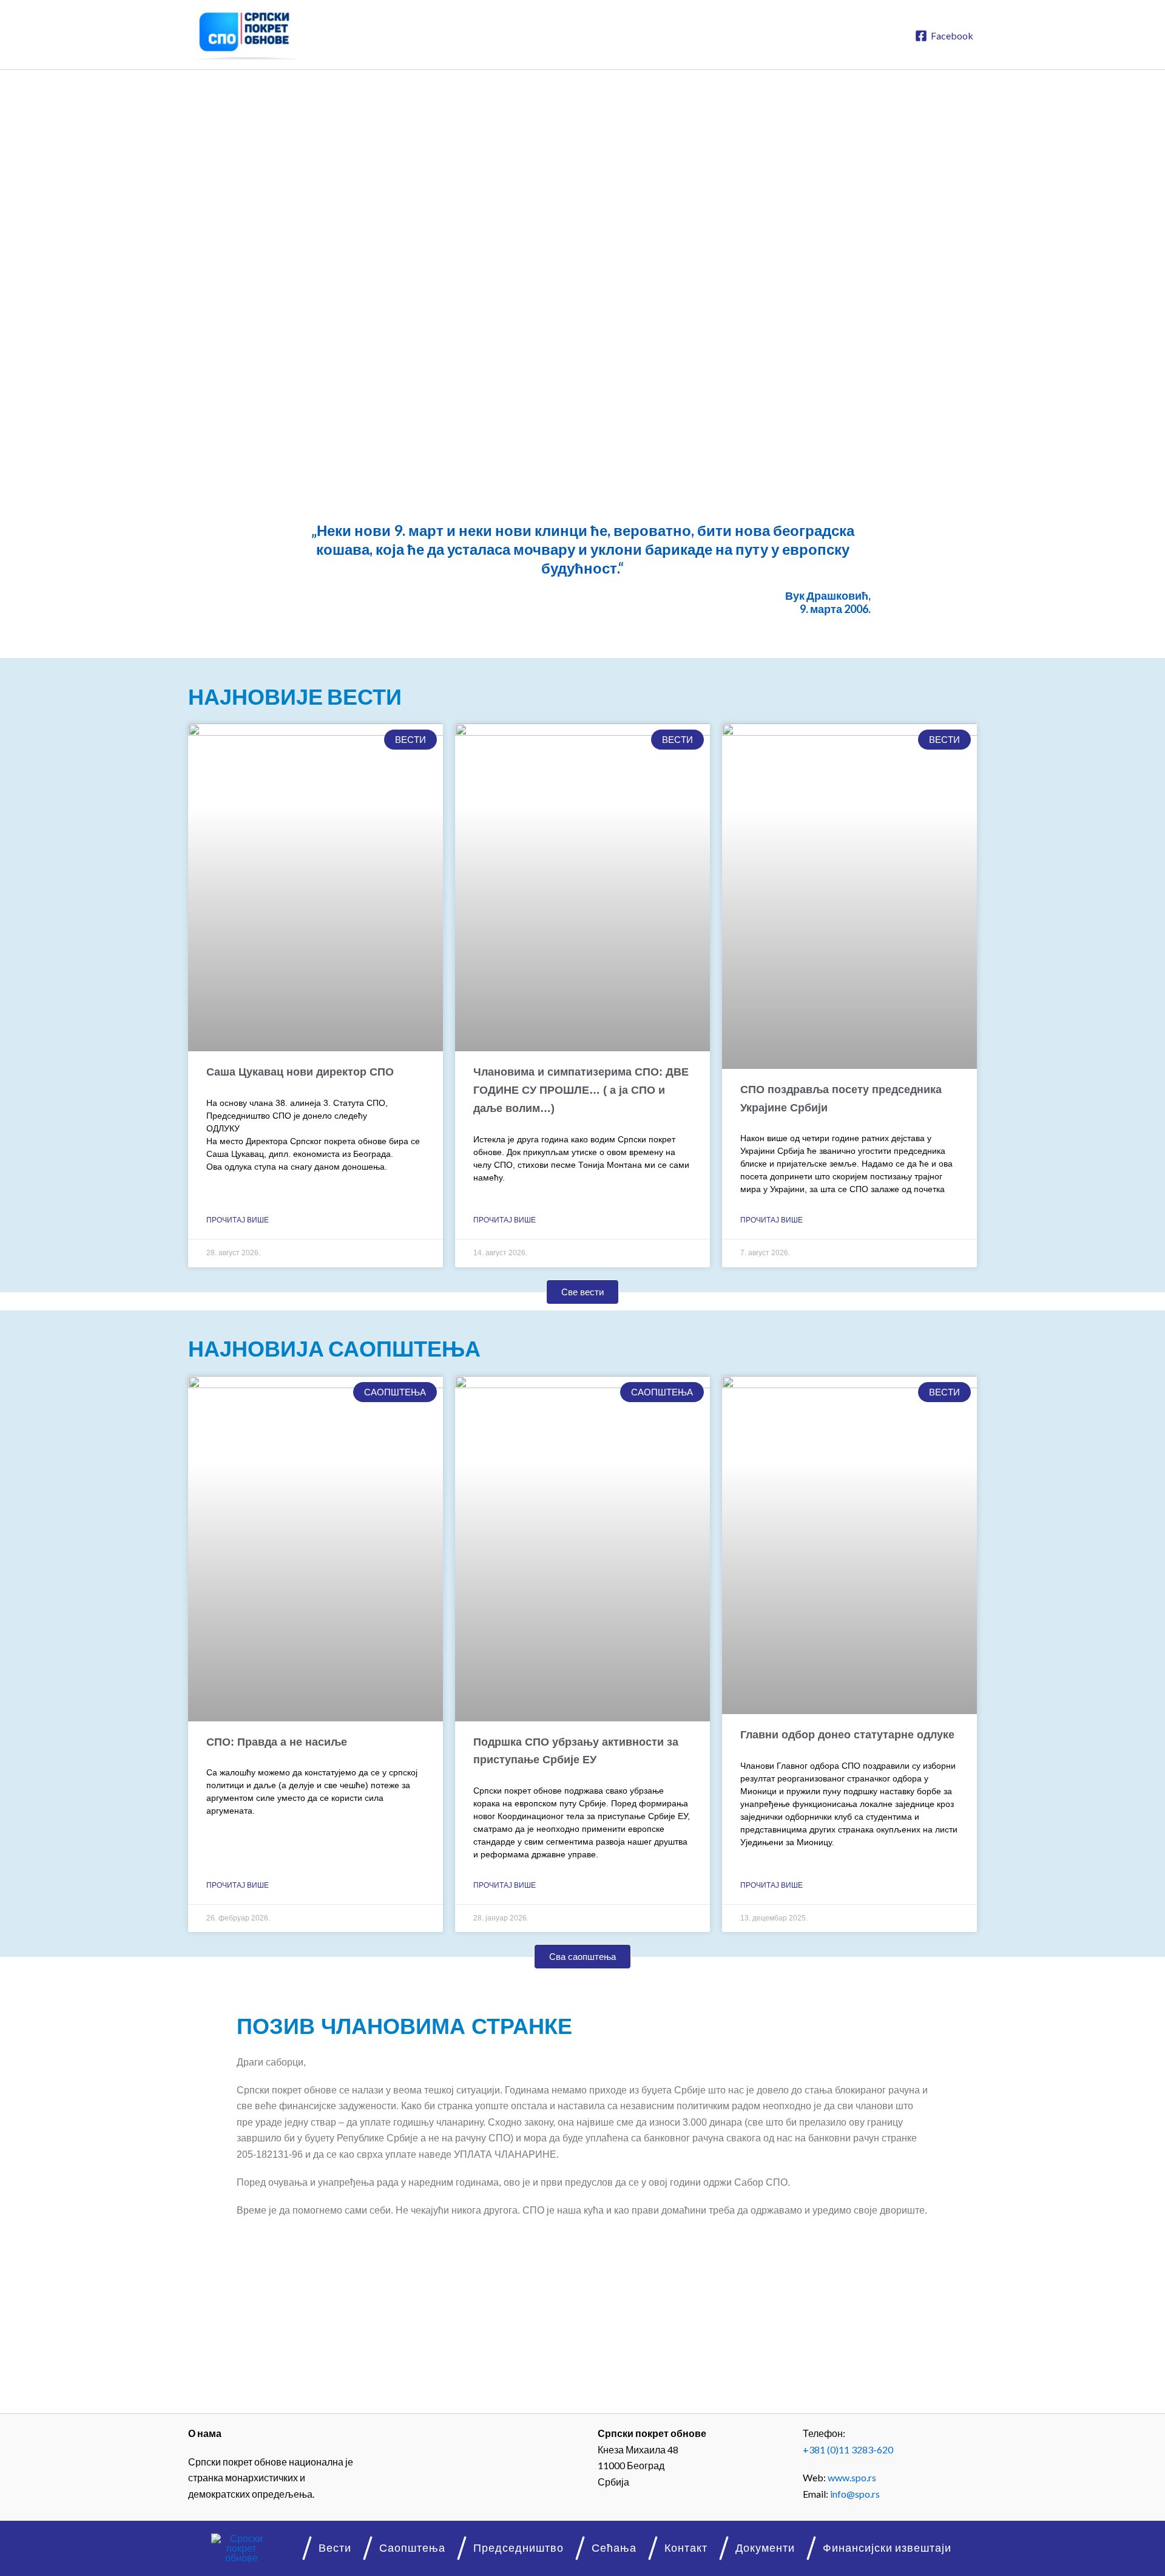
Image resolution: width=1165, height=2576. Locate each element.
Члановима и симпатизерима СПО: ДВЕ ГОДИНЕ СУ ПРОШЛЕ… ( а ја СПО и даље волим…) (581, 1090)
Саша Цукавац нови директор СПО (300, 1072)
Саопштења (412, 2548)
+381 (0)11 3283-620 (848, 2449)
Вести (335, 2548)
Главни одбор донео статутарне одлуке (847, 1735)
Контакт (686, 2548)
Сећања (614, 2548)
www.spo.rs (852, 2477)
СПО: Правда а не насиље (277, 1742)
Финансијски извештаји (887, 2548)
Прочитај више (238, 1220)
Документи (765, 2548)
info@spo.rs (855, 2494)
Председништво (518, 2548)
